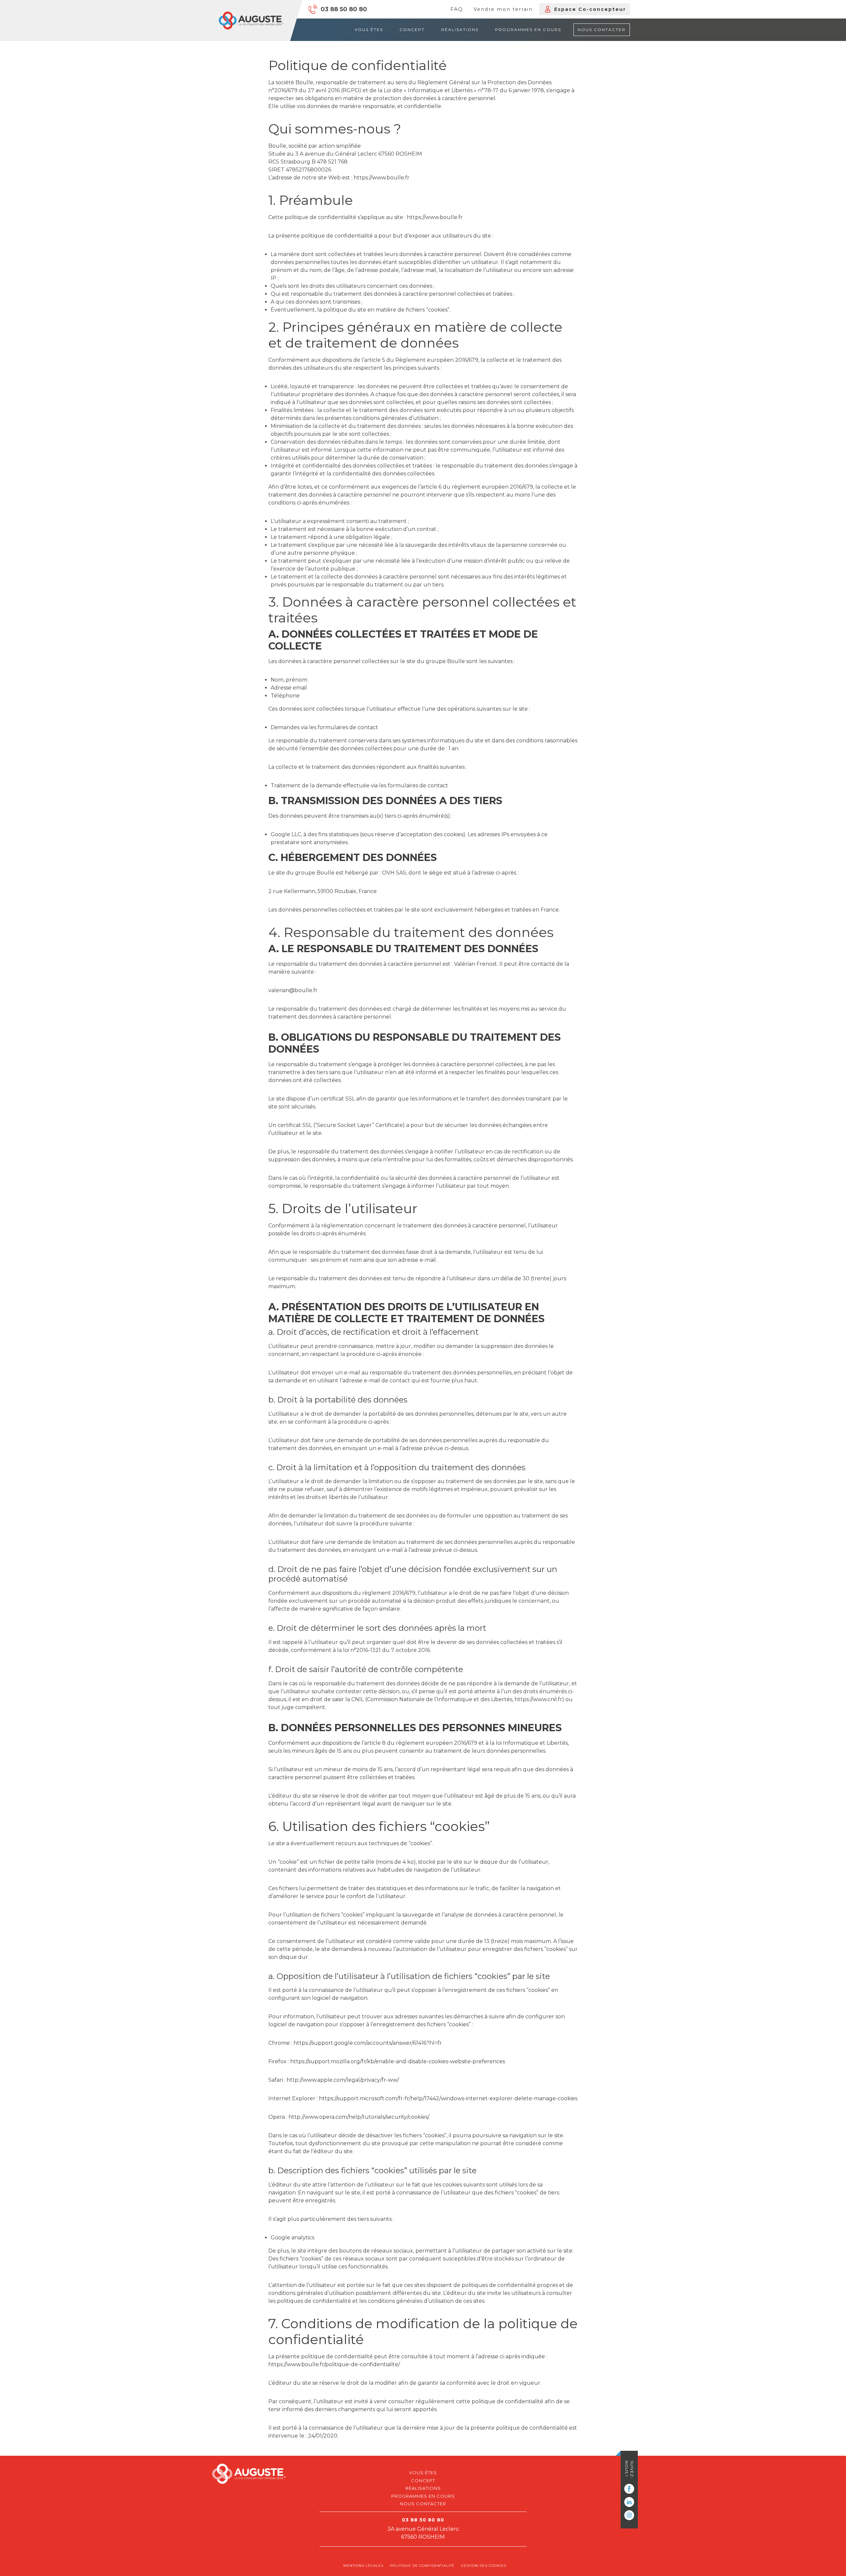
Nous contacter (602, 30)
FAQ (457, 9)
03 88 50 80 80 (344, 9)
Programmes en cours (528, 30)
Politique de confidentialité (422, 2566)
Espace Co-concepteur (590, 9)
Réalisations (460, 30)
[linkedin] (629, 2502)
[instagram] (629, 2515)
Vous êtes (369, 30)
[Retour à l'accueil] (251, 20)
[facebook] (629, 2489)
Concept (412, 30)
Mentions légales (363, 2566)
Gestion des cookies (484, 2566)
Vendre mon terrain (503, 9)
